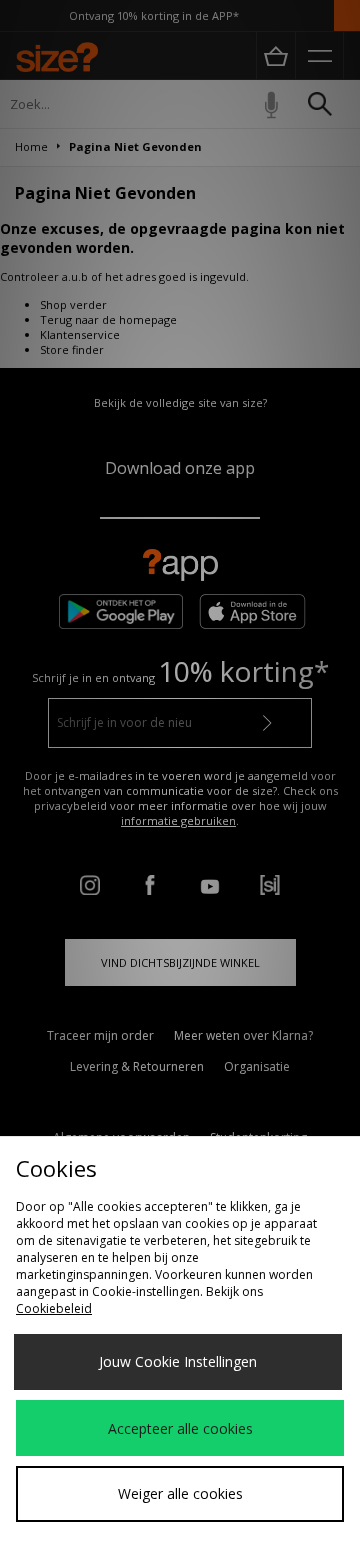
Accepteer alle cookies (180, 1428)
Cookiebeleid (54, 1308)
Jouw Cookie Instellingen (178, 1361)
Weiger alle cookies (180, 1493)
